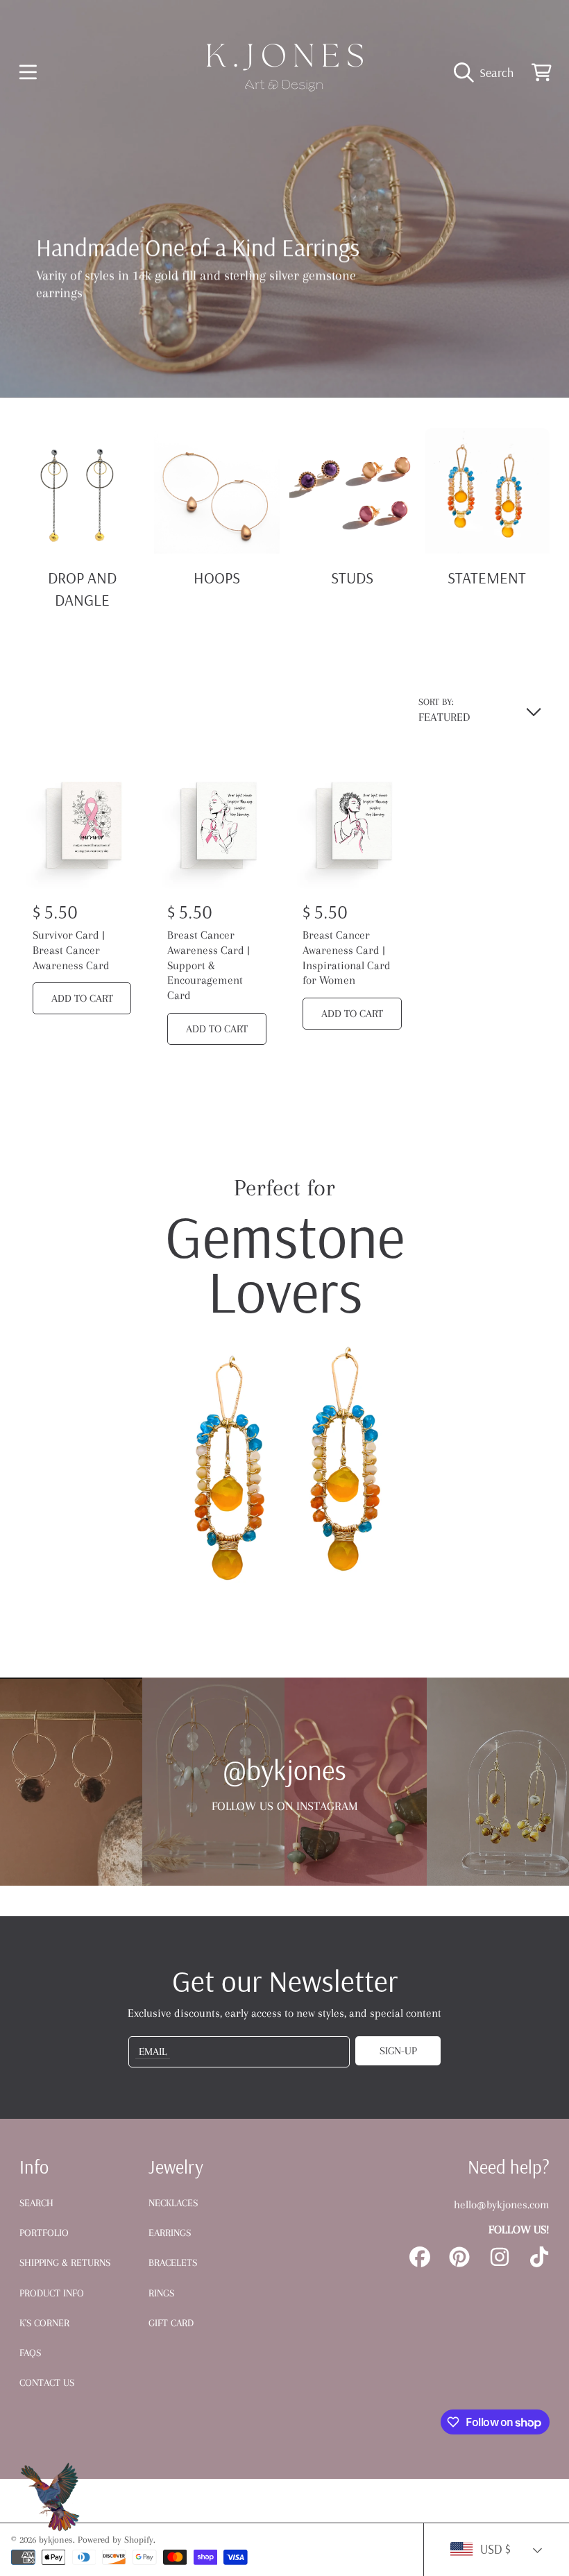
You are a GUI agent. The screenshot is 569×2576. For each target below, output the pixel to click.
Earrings (170, 2233)
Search (36, 2203)
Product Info (52, 2293)
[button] (28, 72)
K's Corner (44, 2323)
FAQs (30, 2353)
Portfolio (44, 2233)
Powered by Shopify (116, 2540)
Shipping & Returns (65, 2262)
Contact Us (47, 2382)
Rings (161, 2293)
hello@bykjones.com (502, 2204)
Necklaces (173, 2203)
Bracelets (173, 2262)
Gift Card (171, 2323)
